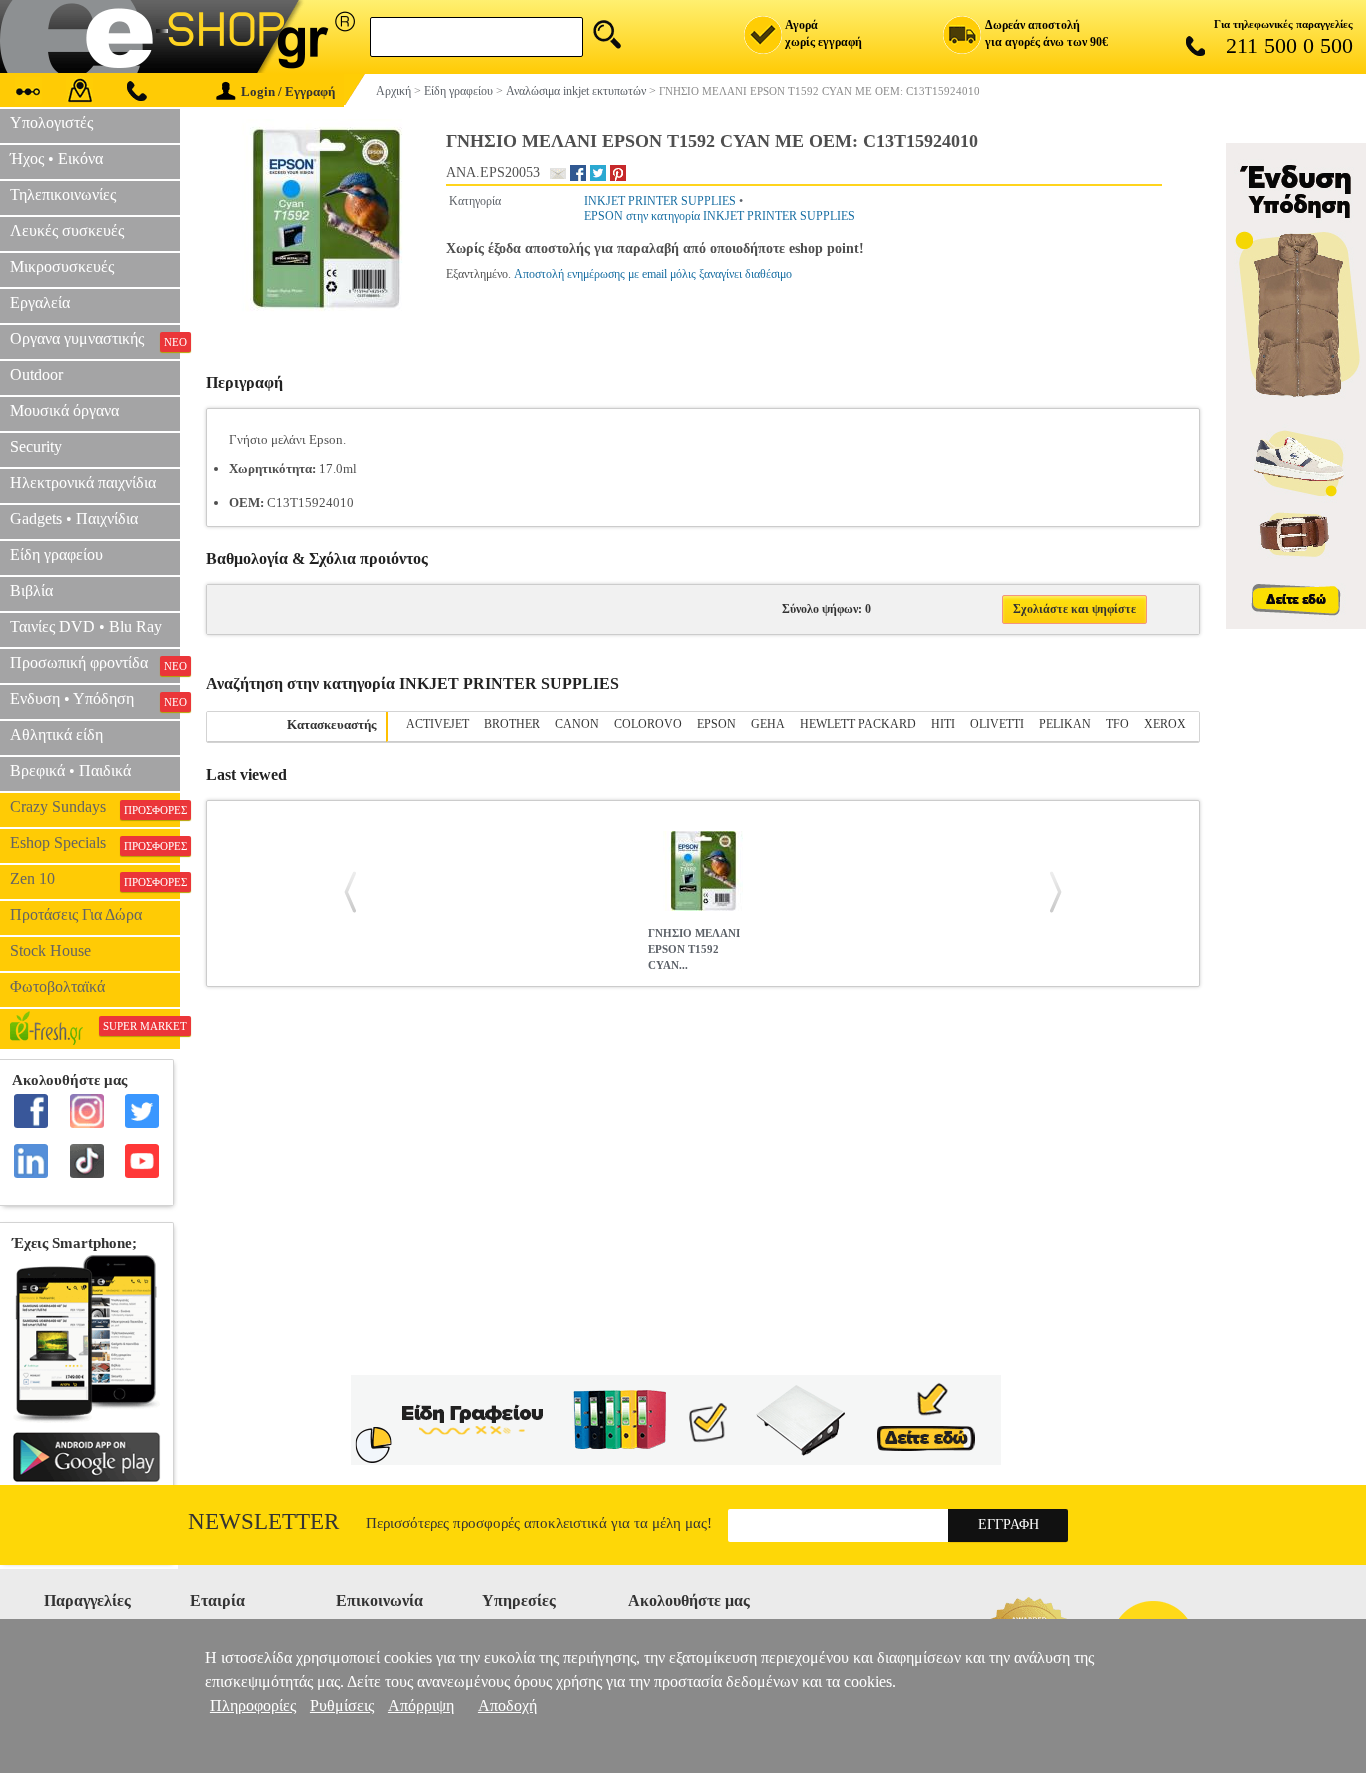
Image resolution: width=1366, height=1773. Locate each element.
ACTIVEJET (437, 724)
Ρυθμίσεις (342, 1705)
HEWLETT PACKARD (858, 724)
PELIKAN (1065, 724)
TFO (1117, 724)
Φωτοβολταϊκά (57, 986)
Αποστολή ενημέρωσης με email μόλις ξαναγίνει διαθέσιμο (653, 274)
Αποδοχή (507, 1705)
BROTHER (512, 724)
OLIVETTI (997, 724)
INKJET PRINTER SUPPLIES (660, 201)
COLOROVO (648, 724)
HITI (943, 724)
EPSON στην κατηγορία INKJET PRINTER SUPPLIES (719, 216)
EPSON (716, 724)
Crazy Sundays (95, 807)
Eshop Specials (95, 843)
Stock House (50, 950)
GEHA (768, 724)
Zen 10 (95, 879)
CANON (577, 724)
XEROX (1165, 724)
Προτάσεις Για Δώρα (76, 914)
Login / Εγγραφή (288, 91)
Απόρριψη (421, 1705)
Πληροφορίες (253, 1705)
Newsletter (263, 1521)
